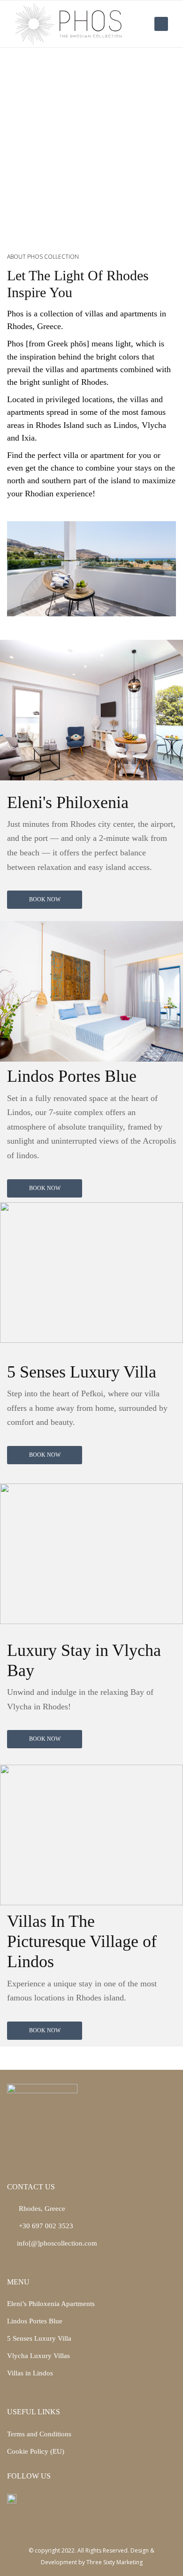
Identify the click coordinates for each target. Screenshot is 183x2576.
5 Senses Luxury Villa (39, 2338)
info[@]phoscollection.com (57, 2243)
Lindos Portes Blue (35, 2321)
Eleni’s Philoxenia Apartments (51, 2304)
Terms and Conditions (39, 2434)
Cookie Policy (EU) (36, 2451)
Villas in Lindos (30, 2373)
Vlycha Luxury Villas (38, 2356)
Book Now (45, 899)
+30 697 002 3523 (45, 2226)
